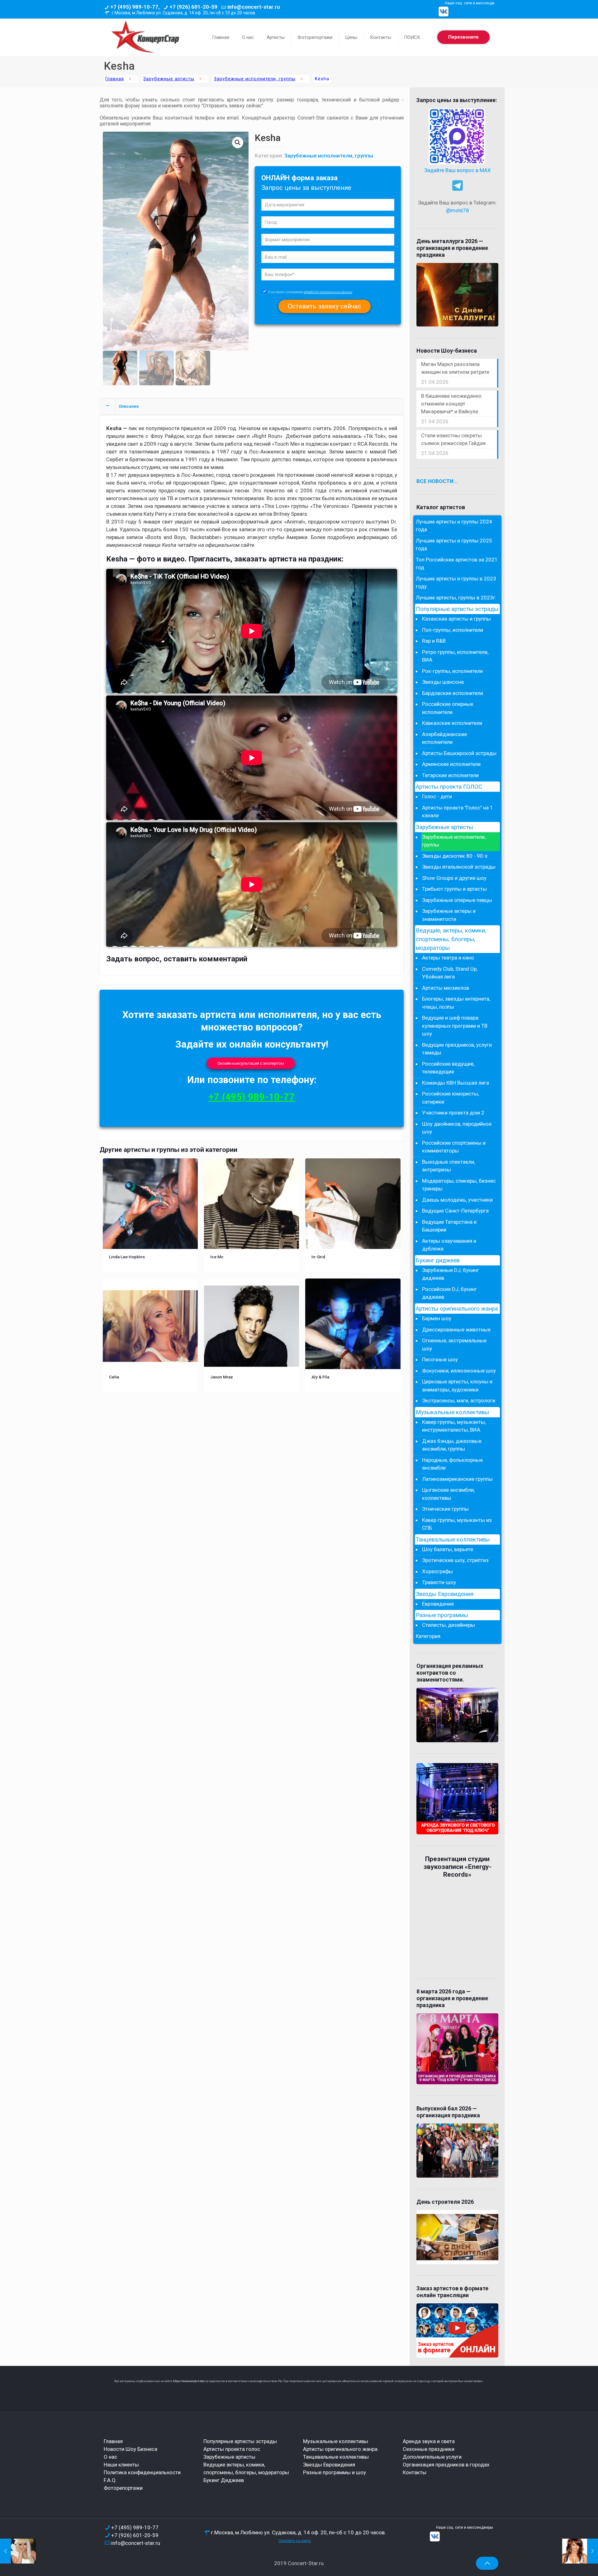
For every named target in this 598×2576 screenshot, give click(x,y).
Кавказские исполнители (452, 723)
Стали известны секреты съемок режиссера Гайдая (453, 439)
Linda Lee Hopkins (127, 1257)
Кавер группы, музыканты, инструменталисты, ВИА (454, 1426)
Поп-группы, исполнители (453, 630)
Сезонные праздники (429, 2449)
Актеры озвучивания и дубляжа (449, 1245)
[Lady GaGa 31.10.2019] (18, 2551)
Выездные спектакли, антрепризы (448, 1166)
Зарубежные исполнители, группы (255, 79)
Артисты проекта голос (232, 2449)
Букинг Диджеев (224, 2480)
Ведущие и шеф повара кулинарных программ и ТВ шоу (455, 1026)
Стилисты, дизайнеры (448, 1625)
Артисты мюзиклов (446, 988)
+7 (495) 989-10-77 (252, 1097)
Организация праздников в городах (446, 2465)
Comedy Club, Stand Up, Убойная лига (450, 973)
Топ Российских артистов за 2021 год (457, 564)
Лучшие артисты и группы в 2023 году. (456, 583)
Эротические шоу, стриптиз (455, 1560)
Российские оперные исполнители (448, 708)
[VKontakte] (444, 12)
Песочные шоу (440, 1359)
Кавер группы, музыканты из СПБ (457, 1524)
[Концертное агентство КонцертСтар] (145, 37)
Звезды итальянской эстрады (459, 867)
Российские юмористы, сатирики (451, 1098)
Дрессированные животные (456, 1330)
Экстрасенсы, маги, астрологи (459, 1401)
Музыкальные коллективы (452, 1412)
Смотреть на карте (295, 2541)
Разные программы (442, 1615)
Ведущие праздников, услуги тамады (457, 1049)
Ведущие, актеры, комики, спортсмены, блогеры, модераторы (451, 939)
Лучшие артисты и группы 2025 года (454, 545)
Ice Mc (217, 1257)
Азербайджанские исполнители (444, 738)
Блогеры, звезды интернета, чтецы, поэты (456, 1003)
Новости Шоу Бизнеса (131, 2449)
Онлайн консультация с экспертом (251, 1063)
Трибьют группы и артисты (454, 889)
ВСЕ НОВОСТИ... (437, 481)
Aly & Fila (320, 1377)
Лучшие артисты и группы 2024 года (454, 526)
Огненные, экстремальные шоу (454, 1344)
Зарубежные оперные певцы (457, 900)
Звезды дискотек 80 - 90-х (455, 856)
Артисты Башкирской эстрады (459, 753)
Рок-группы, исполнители (452, 671)
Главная (115, 79)
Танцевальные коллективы (453, 1540)
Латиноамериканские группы (457, 1479)
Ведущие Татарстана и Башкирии (449, 1226)
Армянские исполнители (451, 764)
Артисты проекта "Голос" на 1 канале (458, 812)
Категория (428, 1636)
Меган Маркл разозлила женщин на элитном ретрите (455, 368)
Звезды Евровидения (445, 1594)
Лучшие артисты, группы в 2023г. (456, 598)
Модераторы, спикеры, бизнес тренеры (459, 1185)
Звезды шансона (443, 682)
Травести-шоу (439, 1582)
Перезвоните (463, 37)
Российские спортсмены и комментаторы (454, 1147)
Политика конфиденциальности (142, 2472)
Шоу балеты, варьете (448, 1549)
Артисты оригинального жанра (457, 1309)
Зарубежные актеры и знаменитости (449, 915)
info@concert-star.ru (254, 7)
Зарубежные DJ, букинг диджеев (451, 1274)
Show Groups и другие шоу (454, 878)
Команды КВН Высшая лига (456, 1083)
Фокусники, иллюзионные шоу (459, 1371)
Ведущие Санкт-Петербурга (455, 1211)
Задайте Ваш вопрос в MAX (458, 170)
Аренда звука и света (429, 2441)
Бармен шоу (437, 1318)
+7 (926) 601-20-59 (193, 7)
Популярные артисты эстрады (457, 609)
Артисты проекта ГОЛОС (449, 787)
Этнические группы (445, 1509)
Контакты (415, 2472)
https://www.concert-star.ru (191, 2381)
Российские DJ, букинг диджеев (449, 1293)
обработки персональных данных (328, 292)
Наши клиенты (121, 2465)
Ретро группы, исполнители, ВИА (455, 656)
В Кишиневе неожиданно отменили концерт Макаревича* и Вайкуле (451, 404)
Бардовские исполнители (453, 693)
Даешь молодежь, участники (457, 1200)
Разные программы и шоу (335, 2472)
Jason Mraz (222, 1377)
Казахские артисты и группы (456, 619)
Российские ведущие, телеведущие (448, 1068)
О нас (110, 2457)
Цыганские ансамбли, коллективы (448, 1494)
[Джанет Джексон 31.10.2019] (580, 2551)
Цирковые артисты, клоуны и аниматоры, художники (457, 1386)
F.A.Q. (110, 2480)
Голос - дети (437, 796)
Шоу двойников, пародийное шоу (457, 1128)
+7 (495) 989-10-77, (135, 7)
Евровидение (438, 1604)
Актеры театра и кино (448, 958)
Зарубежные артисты (169, 79)
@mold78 (458, 210)
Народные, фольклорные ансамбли (452, 1464)
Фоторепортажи (123, 2488)
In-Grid (318, 1257)
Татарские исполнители (450, 775)
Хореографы (437, 1571)
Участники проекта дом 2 (453, 1113)
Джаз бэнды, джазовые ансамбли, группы (452, 1445)
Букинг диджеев (438, 1260)
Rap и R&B (434, 641)
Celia (114, 1377)
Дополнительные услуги (432, 2457)
